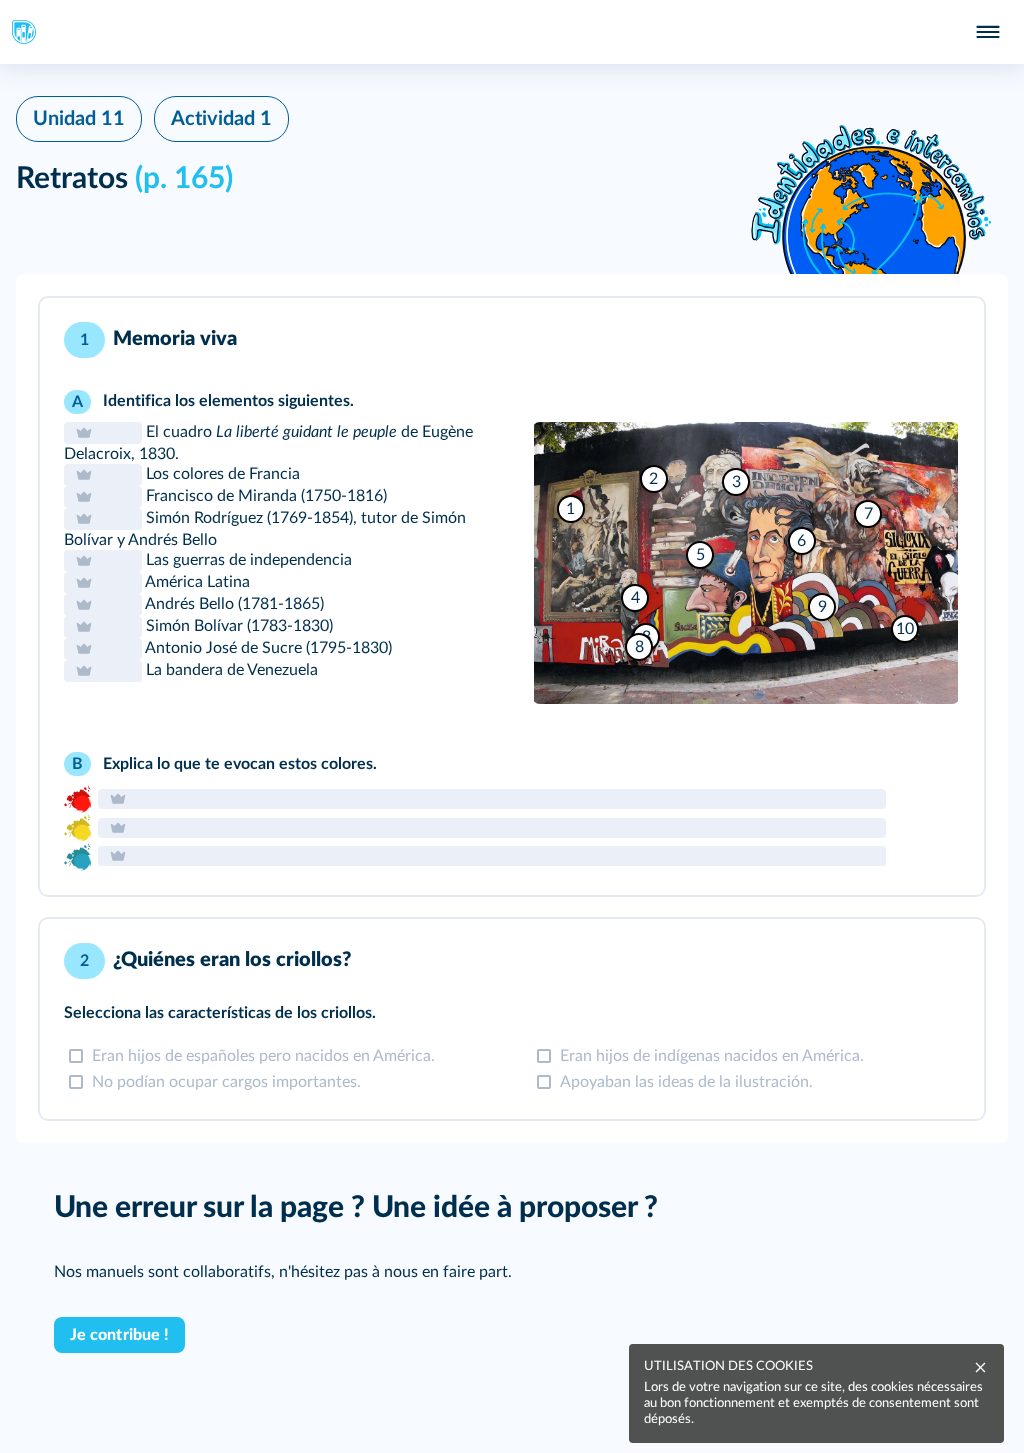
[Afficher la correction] (886, 340)
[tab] (886, 340)
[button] (512, 596)
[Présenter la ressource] (938, 340)
